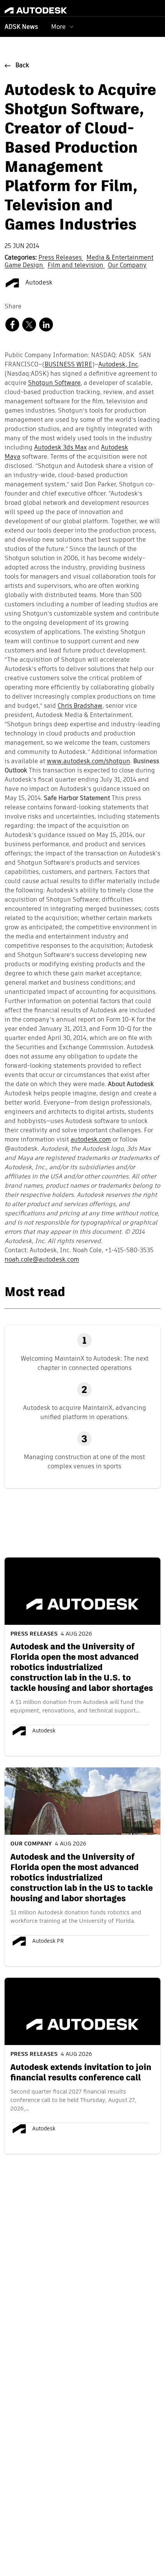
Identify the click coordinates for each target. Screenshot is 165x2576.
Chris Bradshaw (80, 706)
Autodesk (38, 283)
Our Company (127, 266)
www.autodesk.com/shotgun (88, 762)
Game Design (25, 266)
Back (22, 66)
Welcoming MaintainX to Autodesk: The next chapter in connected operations (85, 1363)
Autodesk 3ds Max (60, 448)
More (58, 27)
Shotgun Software (54, 383)
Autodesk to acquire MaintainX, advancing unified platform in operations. (85, 1412)
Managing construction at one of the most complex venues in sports (84, 1462)
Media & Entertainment (120, 258)
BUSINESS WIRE (68, 365)
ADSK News (21, 27)
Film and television (76, 266)
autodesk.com (91, 1140)
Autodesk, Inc (118, 365)
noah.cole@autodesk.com (42, 1260)
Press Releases (61, 258)
